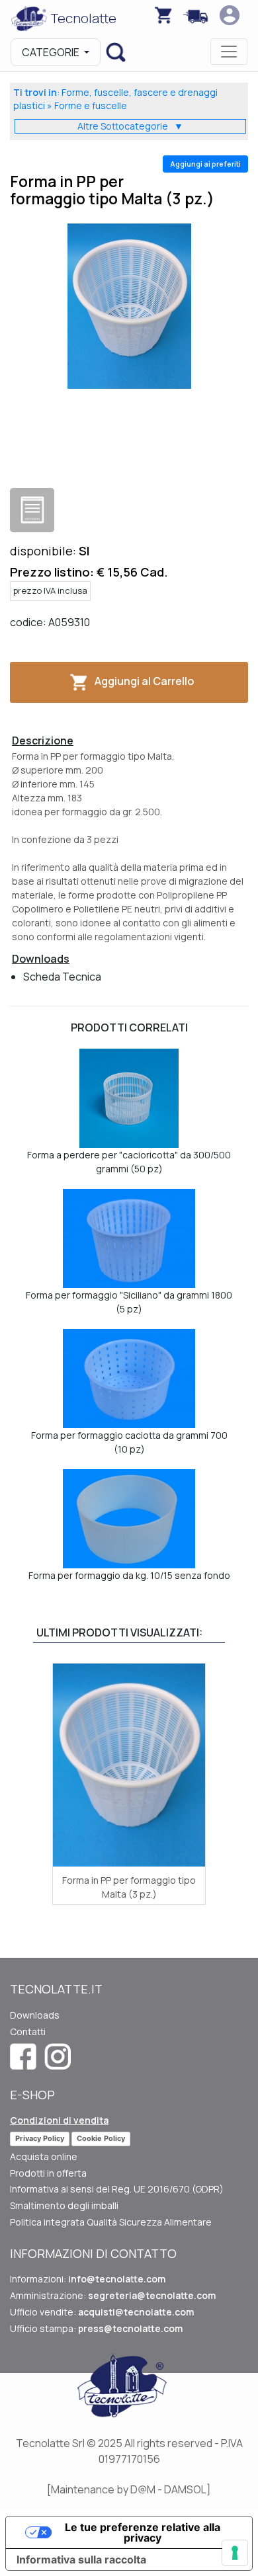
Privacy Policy (40, 2138)
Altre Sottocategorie (130, 126)
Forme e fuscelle (91, 105)
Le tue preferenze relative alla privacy (143, 2532)
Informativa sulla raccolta (81, 2559)
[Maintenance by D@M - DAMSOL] (129, 2489)
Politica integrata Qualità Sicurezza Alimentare (111, 2222)
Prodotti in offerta (48, 2173)
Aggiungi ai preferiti (205, 164)
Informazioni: (88, 2279)
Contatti (28, 2032)
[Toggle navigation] (229, 52)
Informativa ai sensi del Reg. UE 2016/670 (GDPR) (117, 2189)
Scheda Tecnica (62, 977)
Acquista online (44, 2156)
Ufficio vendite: (102, 2312)
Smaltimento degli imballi (64, 2205)
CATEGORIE (52, 52)
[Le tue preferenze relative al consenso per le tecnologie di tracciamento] (235, 2553)
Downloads (35, 2015)
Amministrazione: (113, 2295)
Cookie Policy (101, 2138)
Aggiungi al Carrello (144, 681)
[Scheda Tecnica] (32, 510)
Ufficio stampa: (96, 2328)
